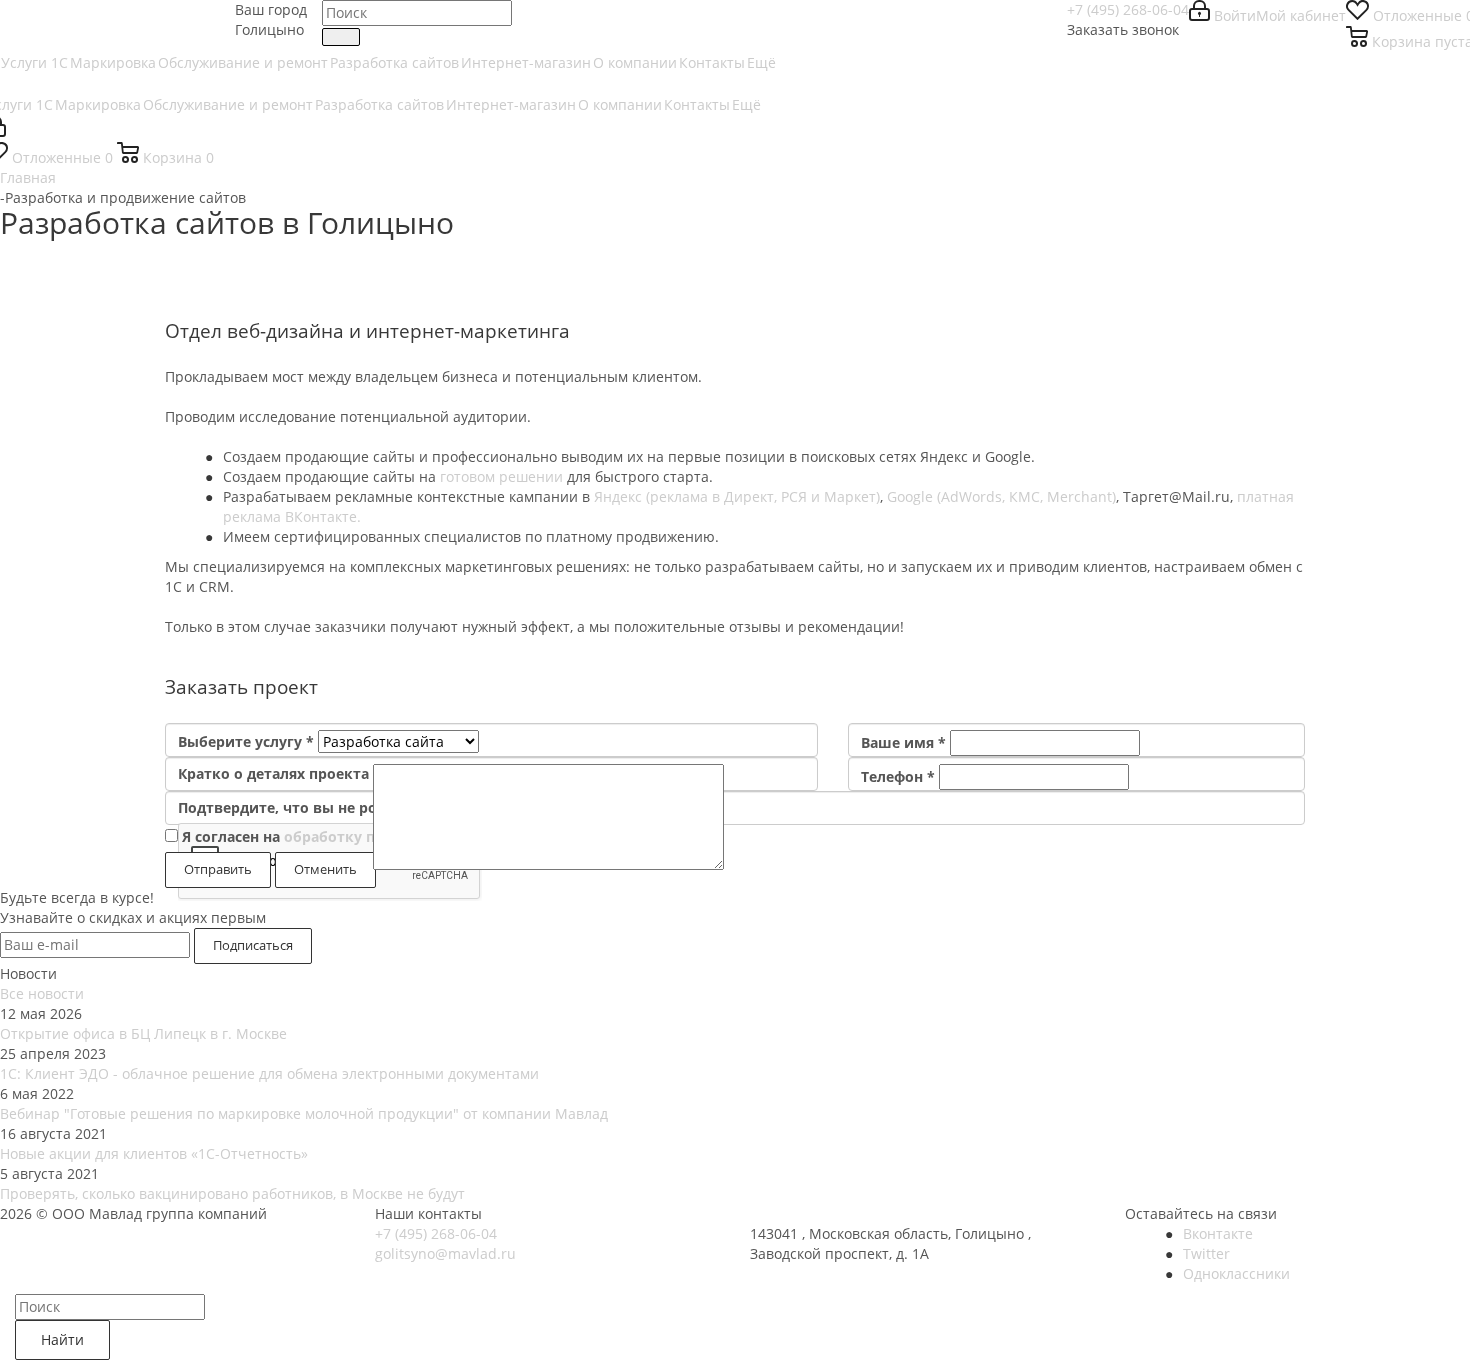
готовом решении (501, 476)
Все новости (42, 993)
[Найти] (341, 37)
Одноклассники (1236, 1273)
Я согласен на (356, 836)
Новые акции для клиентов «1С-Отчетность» (154, 1153)
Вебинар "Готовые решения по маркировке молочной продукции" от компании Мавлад (304, 1113)
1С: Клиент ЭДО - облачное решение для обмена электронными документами (269, 1073)
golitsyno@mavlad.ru (445, 1253)
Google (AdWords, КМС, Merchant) (1001, 496)
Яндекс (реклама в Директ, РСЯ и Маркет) (737, 496)
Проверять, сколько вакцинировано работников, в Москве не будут (232, 1193)
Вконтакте (1218, 1233)
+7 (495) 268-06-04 (1128, 9)
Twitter (1206, 1253)
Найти (62, 1339)
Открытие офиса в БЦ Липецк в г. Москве (143, 1033)
